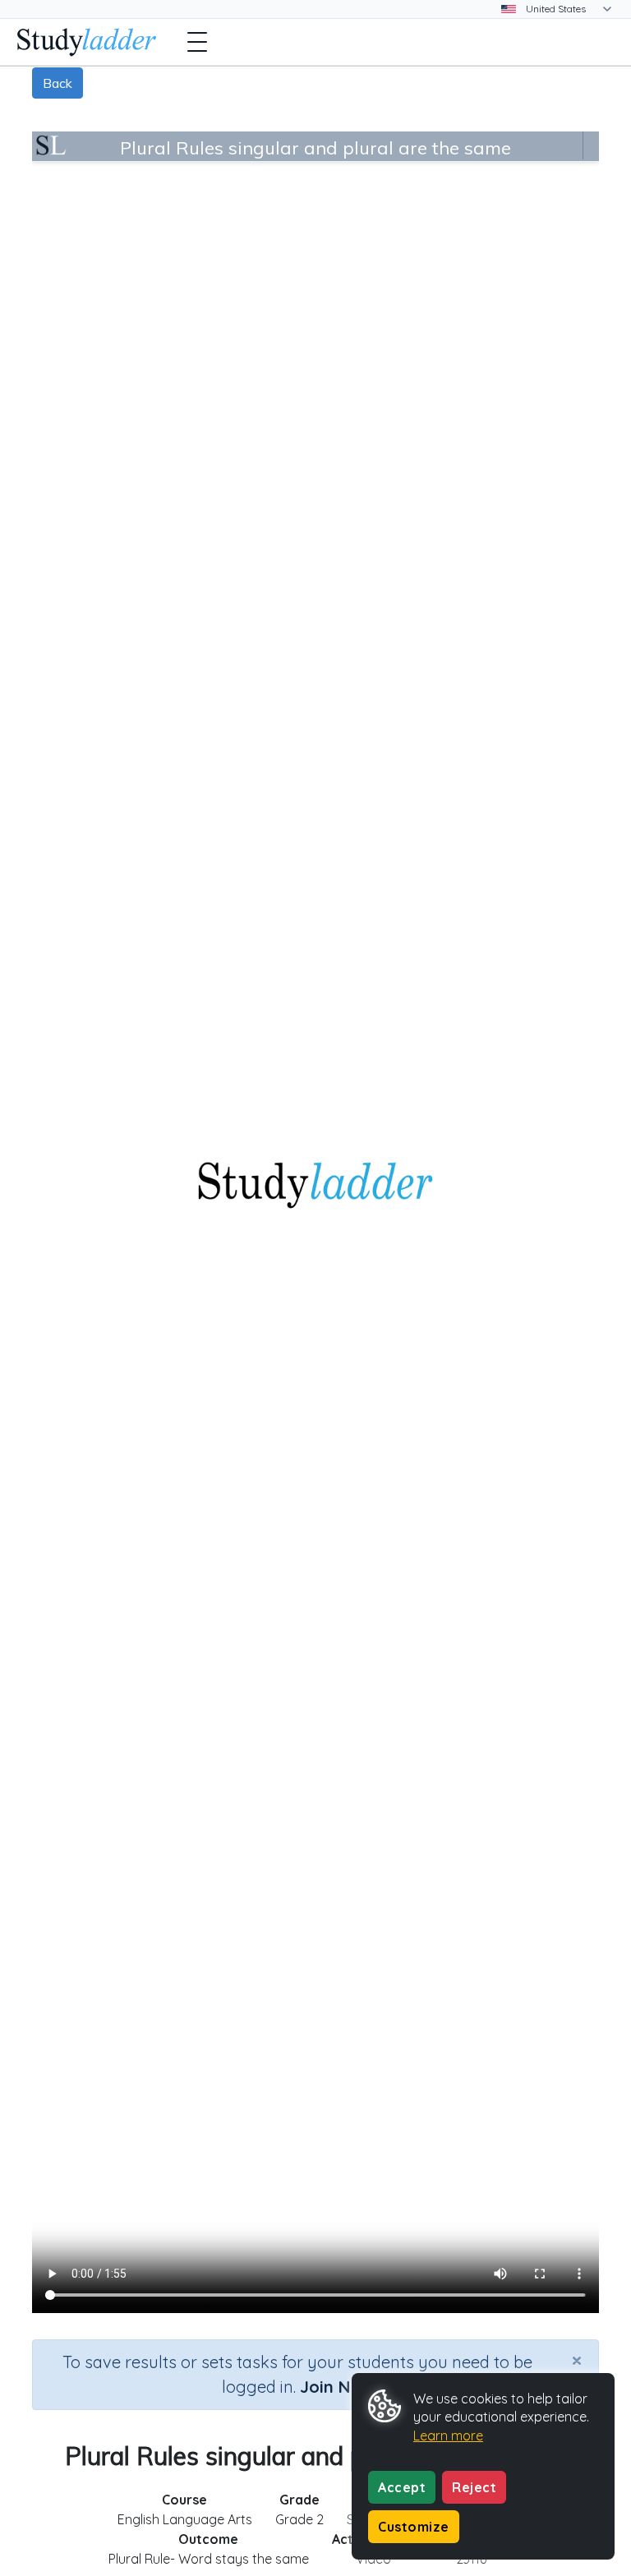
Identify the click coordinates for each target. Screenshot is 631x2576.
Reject (474, 2487)
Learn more (448, 2435)
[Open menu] (197, 42)
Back (58, 83)
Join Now (337, 2387)
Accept (402, 2487)
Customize (414, 2527)
